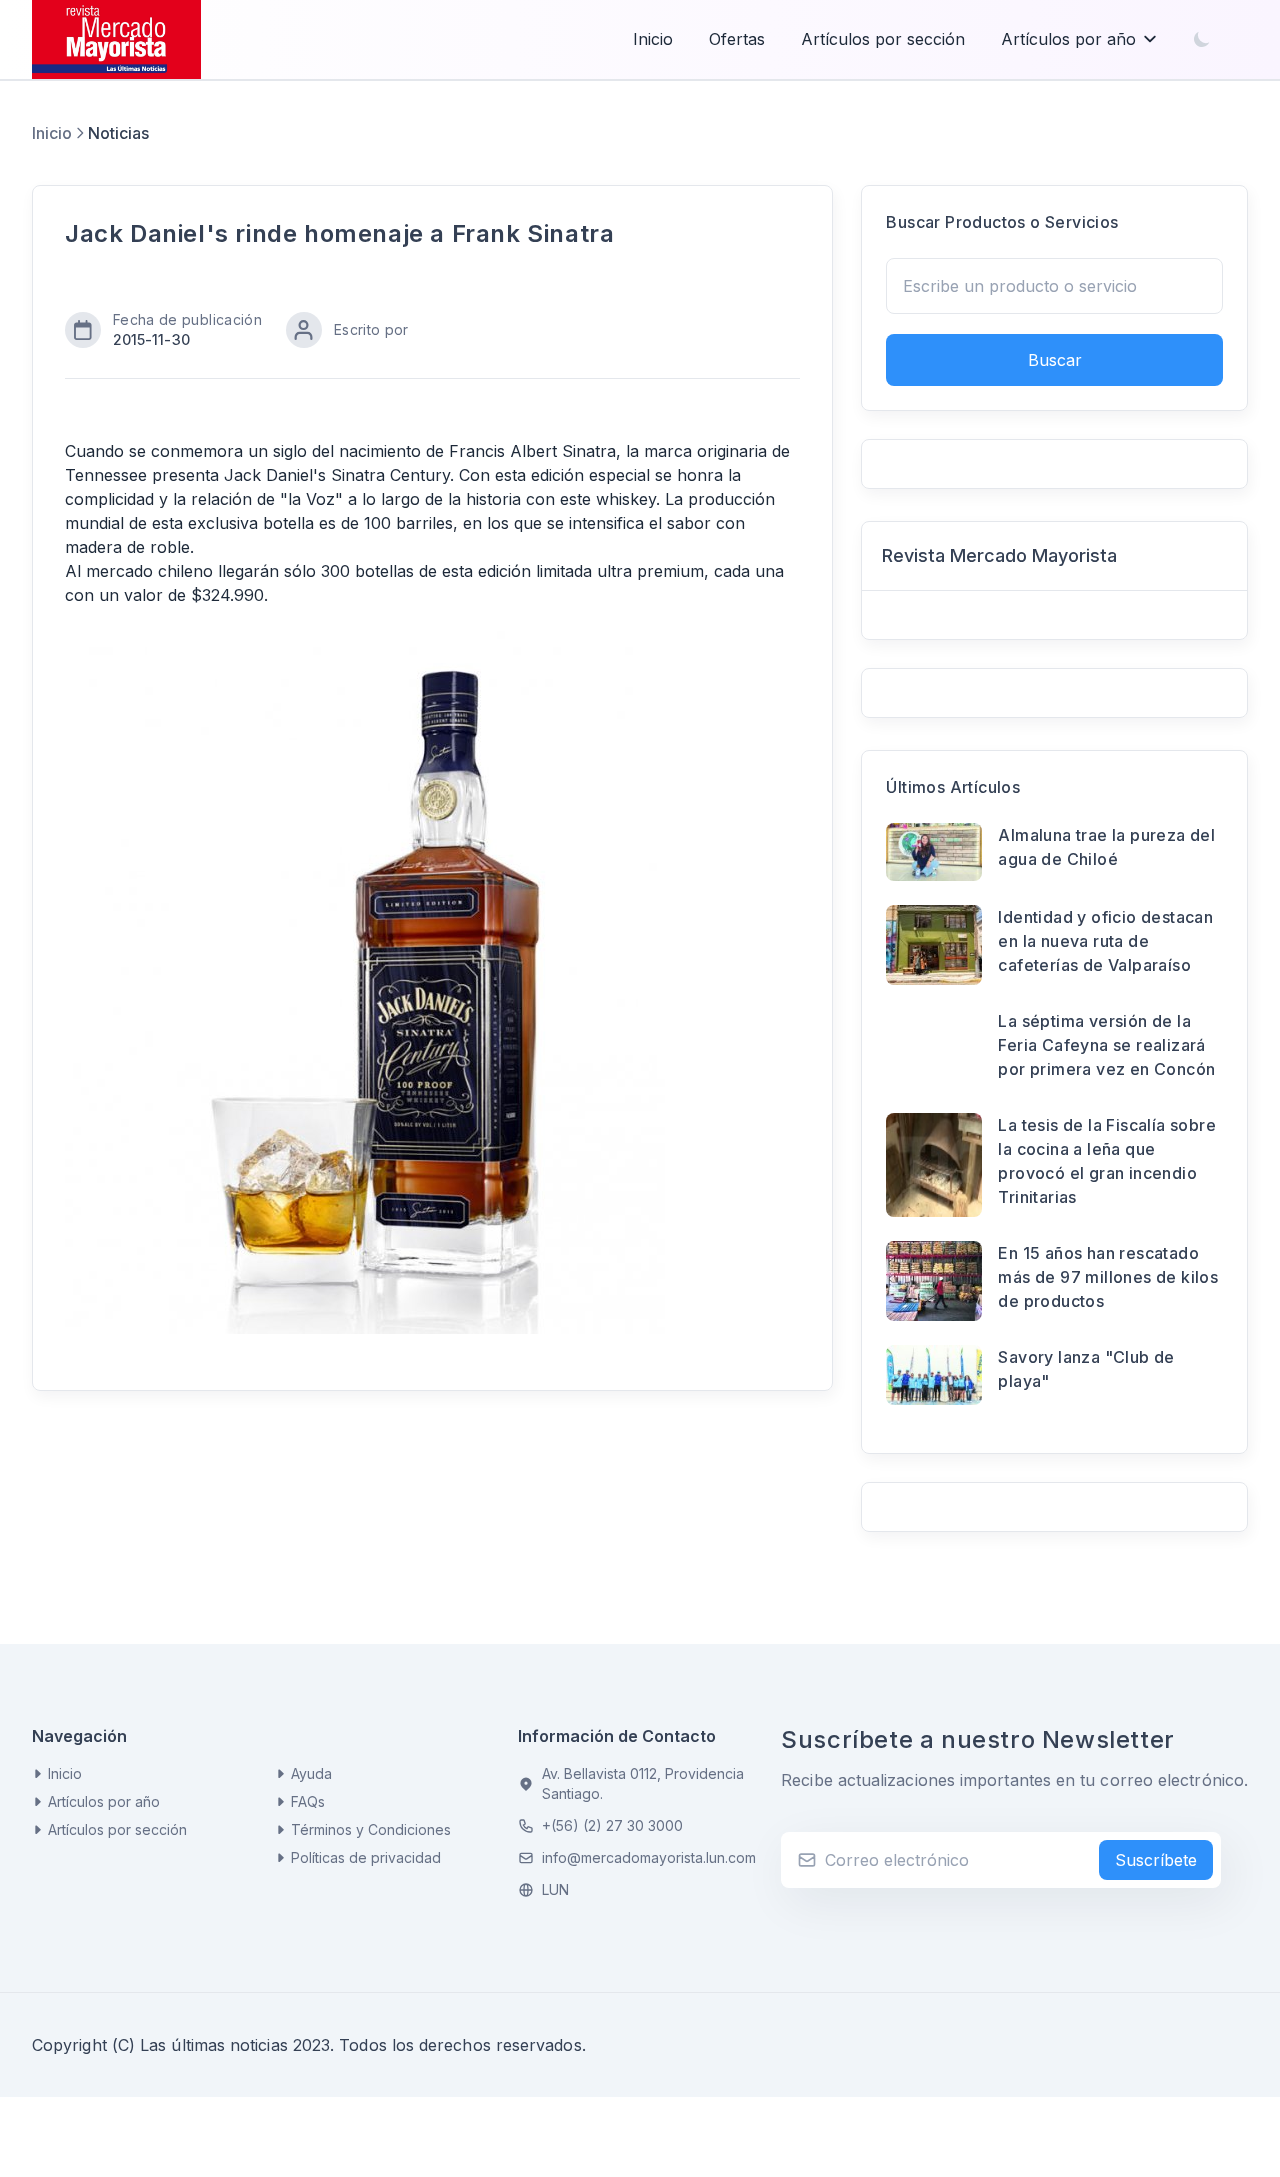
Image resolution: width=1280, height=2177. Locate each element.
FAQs (308, 1801)
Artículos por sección (883, 39)
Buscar (1055, 360)
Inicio (653, 39)
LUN (555, 1889)
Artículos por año (1068, 39)
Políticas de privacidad (366, 1857)
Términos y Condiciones (371, 1829)
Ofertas (737, 39)
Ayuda (311, 1773)
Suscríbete (1156, 1860)
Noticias (118, 133)
